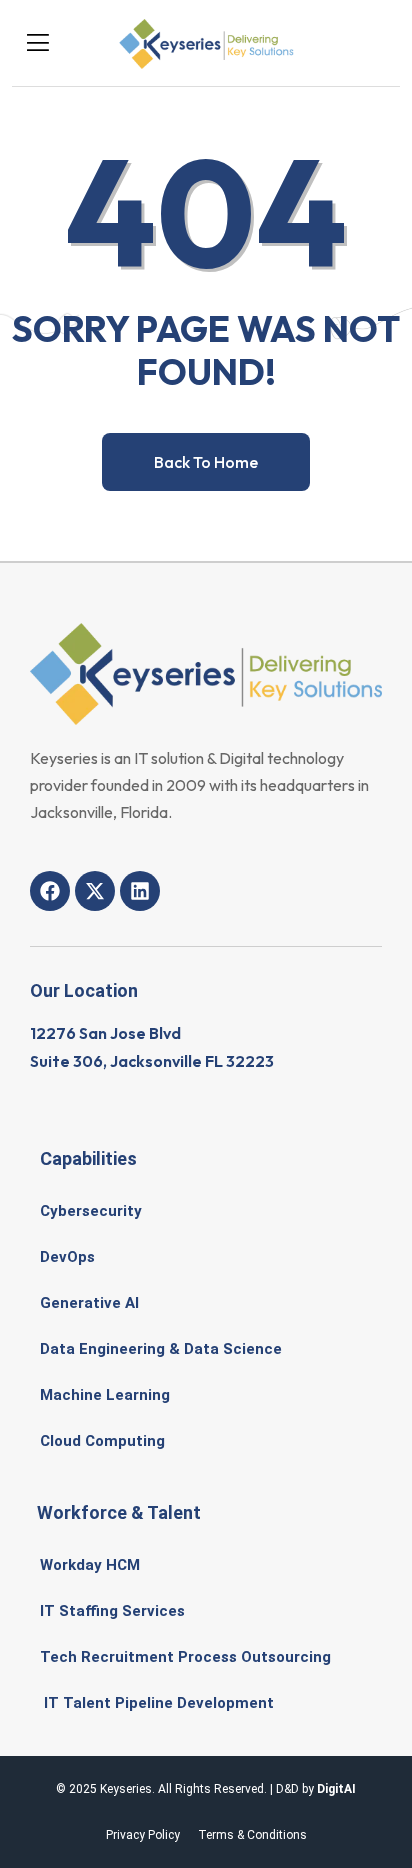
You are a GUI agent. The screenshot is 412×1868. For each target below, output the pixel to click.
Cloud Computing (102, 1441)
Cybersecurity (91, 1211)
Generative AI (89, 1303)
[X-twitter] (95, 891)
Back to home (206, 462)
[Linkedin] (140, 891)
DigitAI (336, 1789)
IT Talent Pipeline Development (157, 1703)
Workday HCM (90, 1565)
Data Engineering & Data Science (161, 1349)
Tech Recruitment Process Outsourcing (185, 1657)
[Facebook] (50, 891)
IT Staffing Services (112, 1611)
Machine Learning (105, 1395)
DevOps (67, 1257)
